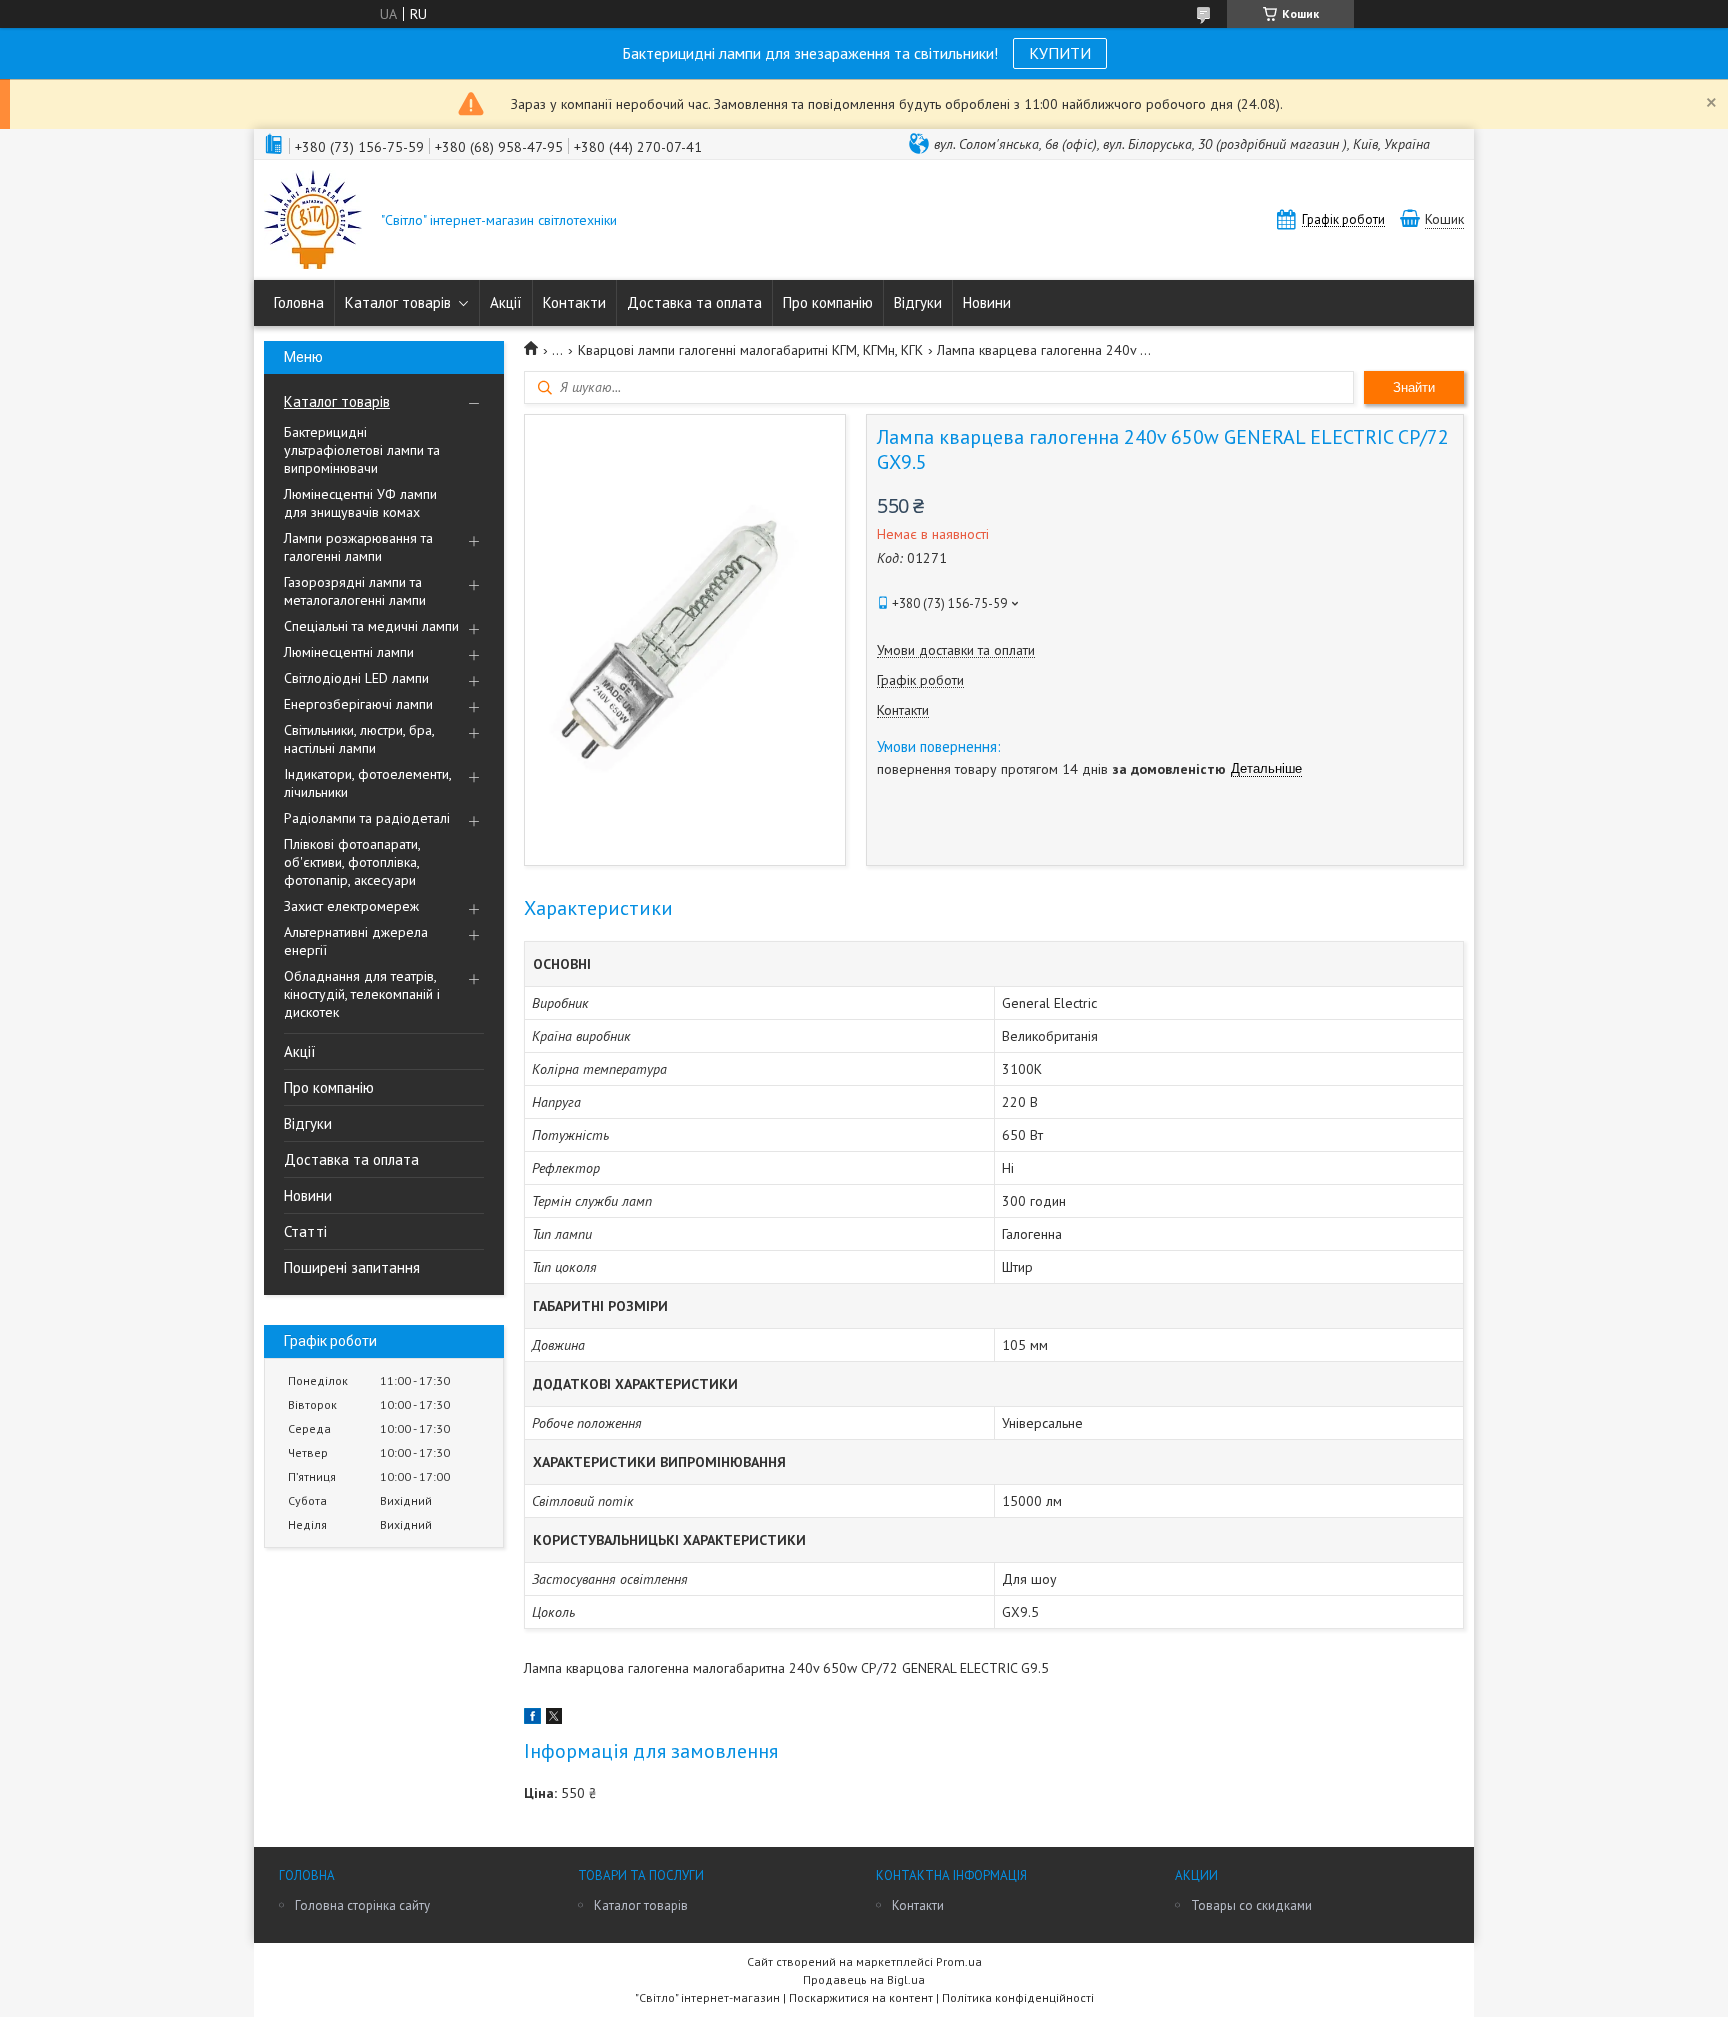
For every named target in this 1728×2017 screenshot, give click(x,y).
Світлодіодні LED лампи (356, 678)
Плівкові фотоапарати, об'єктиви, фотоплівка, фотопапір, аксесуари (352, 862)
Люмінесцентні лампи (349, 652)
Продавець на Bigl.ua (864, 1979)
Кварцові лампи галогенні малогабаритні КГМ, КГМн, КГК (750, 350)
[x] (554, 1719)
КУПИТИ (1060, 53)
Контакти (574, 302)
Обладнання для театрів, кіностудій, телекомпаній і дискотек (362, 994)
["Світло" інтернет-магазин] (313, 221)
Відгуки (918, 302)
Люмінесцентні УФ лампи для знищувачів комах (360, 503)
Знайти (1414, 387)
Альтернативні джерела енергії (356, 941)
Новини (987, 302)
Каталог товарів (398, 302)
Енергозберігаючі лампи (358, 704)
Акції (506, 302)
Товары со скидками (1251, 1905)
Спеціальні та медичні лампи (371, 626)
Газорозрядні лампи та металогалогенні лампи (355, 591)
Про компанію (828, 302)
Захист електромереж (351, 906)
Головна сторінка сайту (362, 1905)
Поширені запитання (352, 1267)
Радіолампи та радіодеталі (367, 818)
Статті (305, 1231)
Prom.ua (959, 1961)
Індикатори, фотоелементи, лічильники (367, 783)
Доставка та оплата (694, 302)
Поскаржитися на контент (861, 1997)
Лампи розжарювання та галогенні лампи (358, 547)
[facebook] (532, 1719)
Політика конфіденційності (1018, 1997)
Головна (299, 302)
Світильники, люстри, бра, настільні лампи (359, 739)
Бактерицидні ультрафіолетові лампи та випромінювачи (362, 450)
